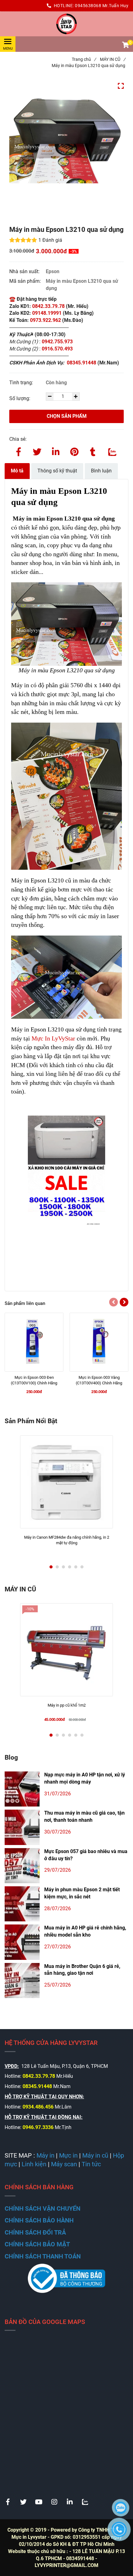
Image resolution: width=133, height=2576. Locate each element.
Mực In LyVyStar (53, 1038)
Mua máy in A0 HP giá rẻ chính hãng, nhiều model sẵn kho (85, 1931)
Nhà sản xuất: (25, 271)
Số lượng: (20, 398)
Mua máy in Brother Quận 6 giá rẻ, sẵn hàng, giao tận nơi (82, 1970)
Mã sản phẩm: (26, 281)
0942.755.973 (58, 342)
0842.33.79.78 (48, 306)
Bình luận (101, 471)
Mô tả (17, 471)
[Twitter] (37, 451)
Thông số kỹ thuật (57, 471)
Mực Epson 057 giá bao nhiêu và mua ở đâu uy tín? (86, 1855)
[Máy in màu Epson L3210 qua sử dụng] (66, 24)
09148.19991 (47, 313)
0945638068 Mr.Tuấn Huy (102, 6)
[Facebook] (19, 451)
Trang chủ (84, 59)
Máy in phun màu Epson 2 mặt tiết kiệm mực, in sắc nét (82, 1893)
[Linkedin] (56, 451)
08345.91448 (82, 363)
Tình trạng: (22, 383)
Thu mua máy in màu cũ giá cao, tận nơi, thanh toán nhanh (84, 1816)
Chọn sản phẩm (67, 416)
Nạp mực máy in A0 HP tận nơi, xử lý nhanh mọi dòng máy (85, 1778)
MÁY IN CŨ (113, 59)
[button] (125, 46)
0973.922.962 (45, 320)
